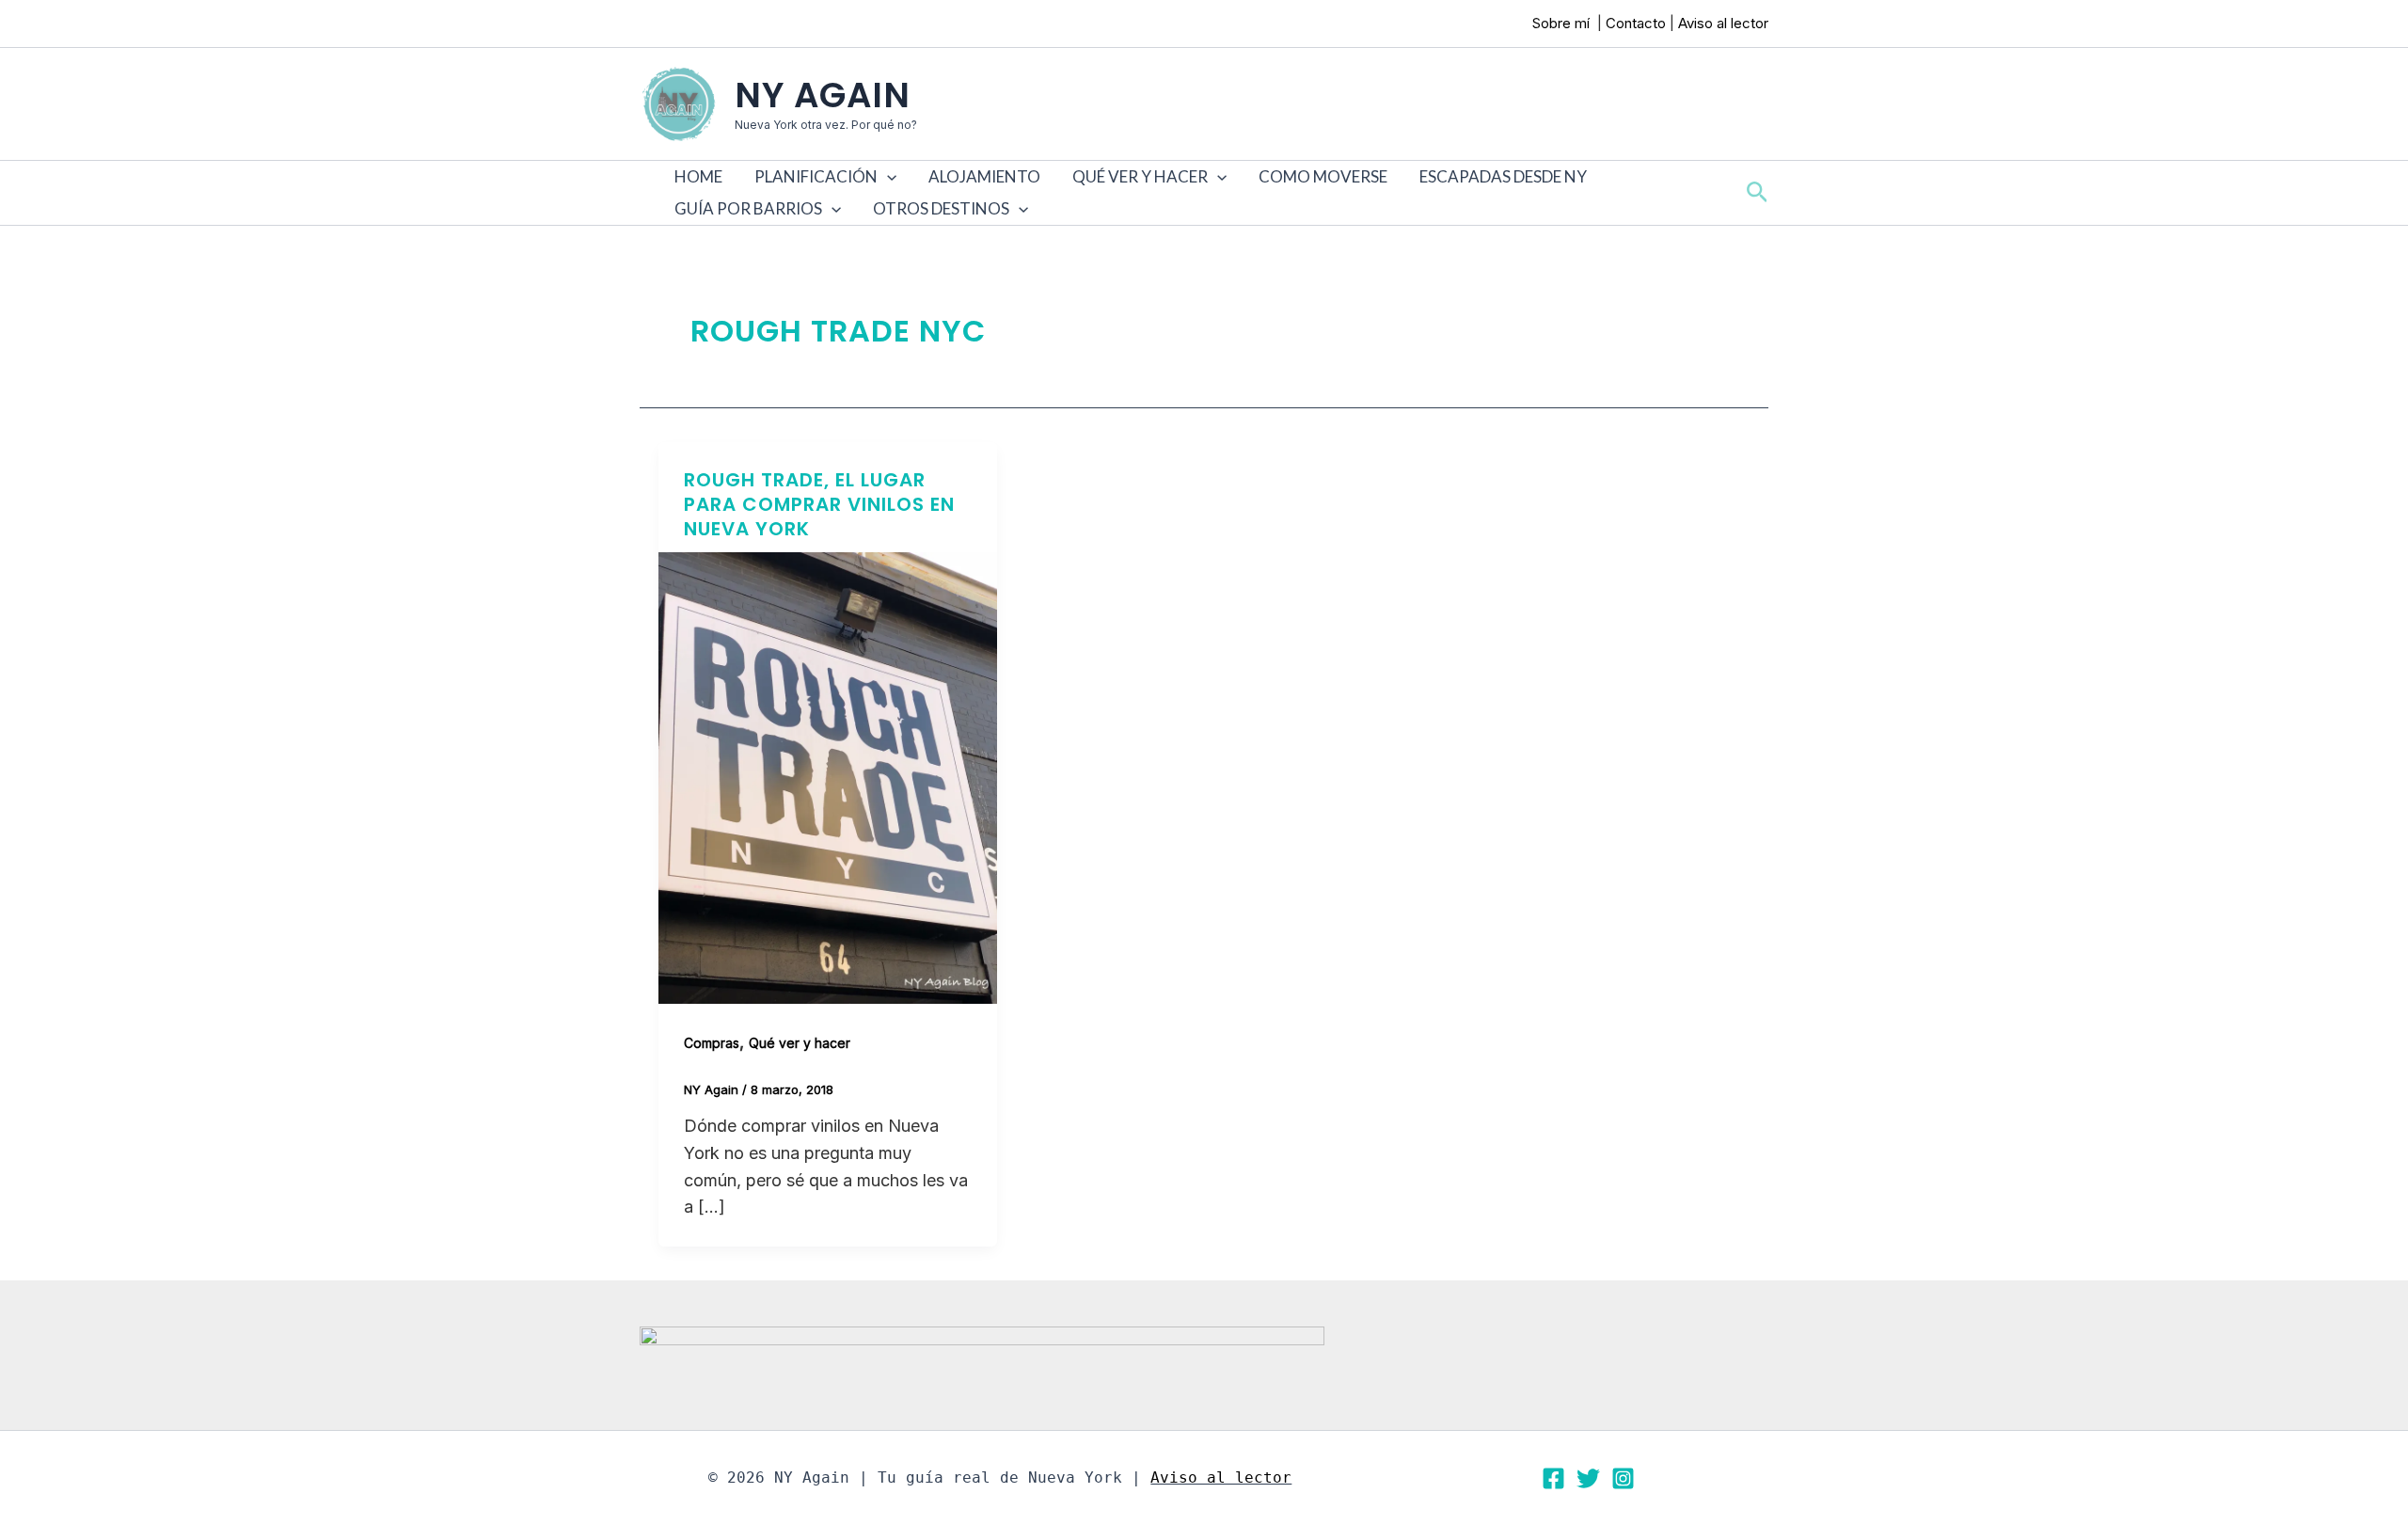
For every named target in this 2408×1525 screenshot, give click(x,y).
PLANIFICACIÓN (816, 176)
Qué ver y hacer (800, 1043)
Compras (712, 1043)
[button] (887, 177)
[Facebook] (1553, 1478)
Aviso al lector (1723, 23)
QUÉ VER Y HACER (1140, 176)
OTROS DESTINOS (941, 208)
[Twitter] (1588, 1478)
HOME (698, 176)
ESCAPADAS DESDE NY (1503, 176)
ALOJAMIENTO (984, 176)
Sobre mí (1563, 23)
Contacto (1636, 23)
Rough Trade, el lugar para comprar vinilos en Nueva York (819, 504)
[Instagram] (1623, 1478)
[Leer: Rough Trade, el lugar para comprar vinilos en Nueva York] (828, 777)
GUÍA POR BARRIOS (748, 208)
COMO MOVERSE (1323, 176)
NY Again (823, 95)
